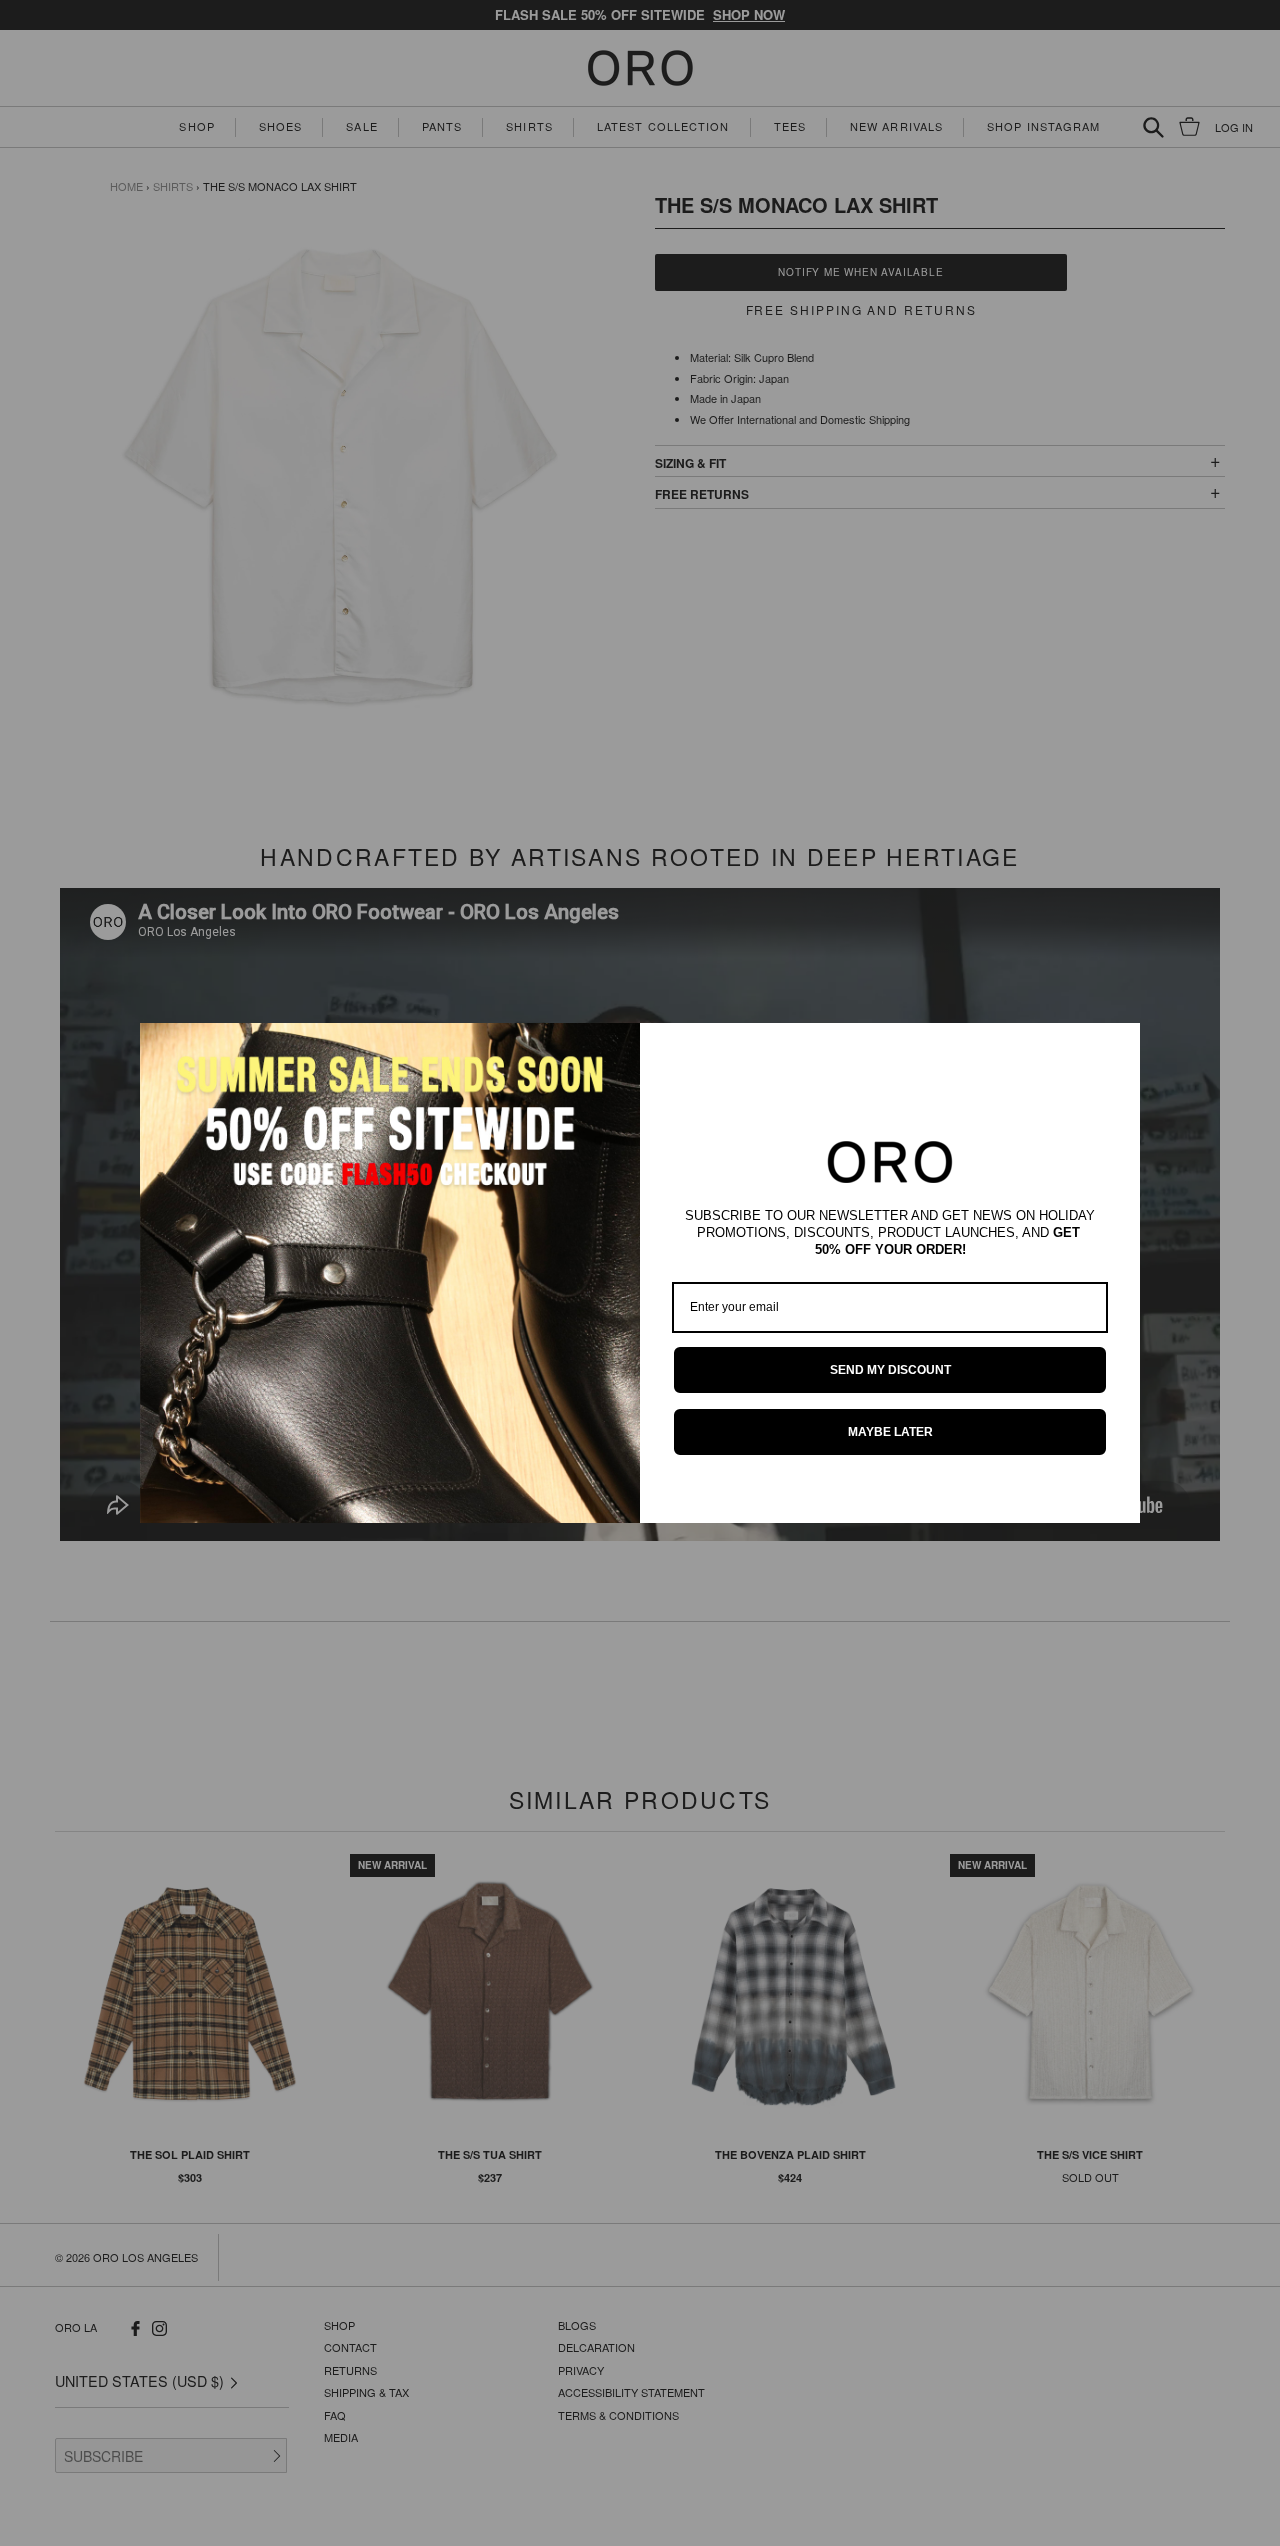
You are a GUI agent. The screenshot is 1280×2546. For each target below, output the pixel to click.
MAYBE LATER (890, 1432)
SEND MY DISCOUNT (890, 1370)
